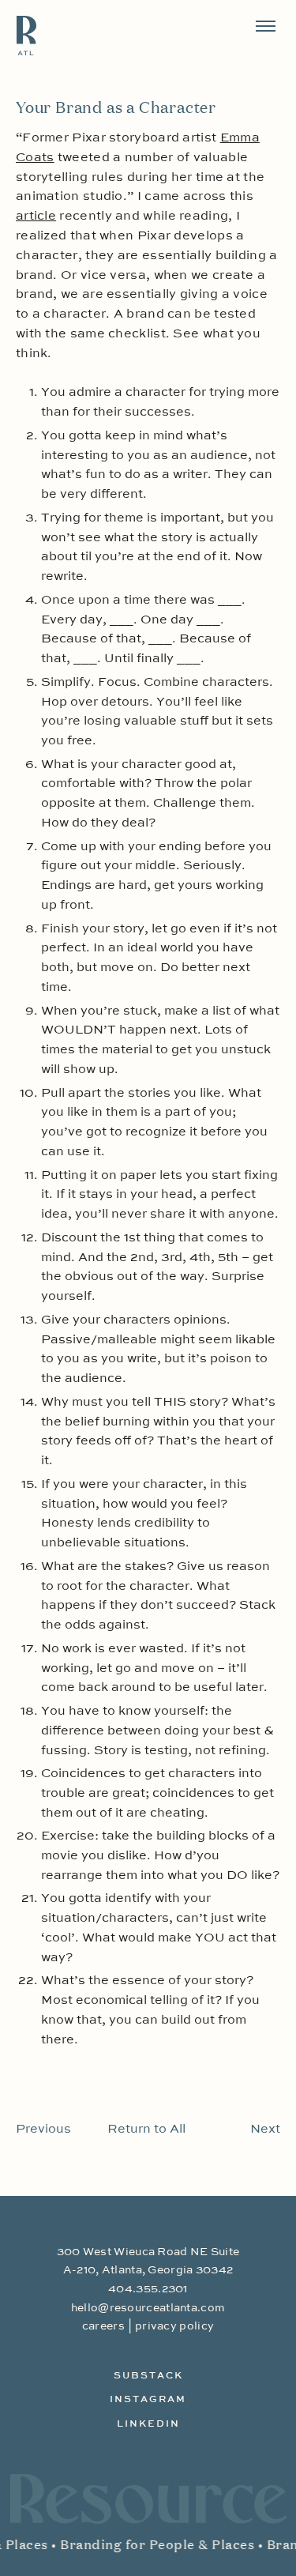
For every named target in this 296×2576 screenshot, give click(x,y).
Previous (43, 2130)
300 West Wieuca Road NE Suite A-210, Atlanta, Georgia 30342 (148, 2261)
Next (265, 2130)
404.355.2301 (148, 2289)
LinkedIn (148, 2424)
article (36, 217)
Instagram (148, 2400)
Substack (148, 2376)
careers (103, 2326)
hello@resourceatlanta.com (148, 2308)
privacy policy (174, 2326)
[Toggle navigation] (266, 26)
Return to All (146, 2130)
